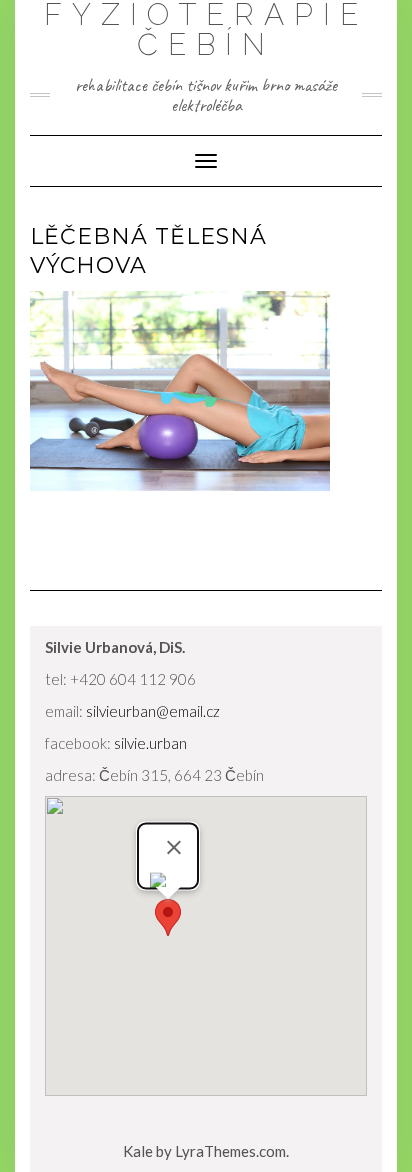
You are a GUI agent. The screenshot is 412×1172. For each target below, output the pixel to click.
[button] (168, 917)
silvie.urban (150, 743)
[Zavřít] (174, 847)
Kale (138, 1151)
